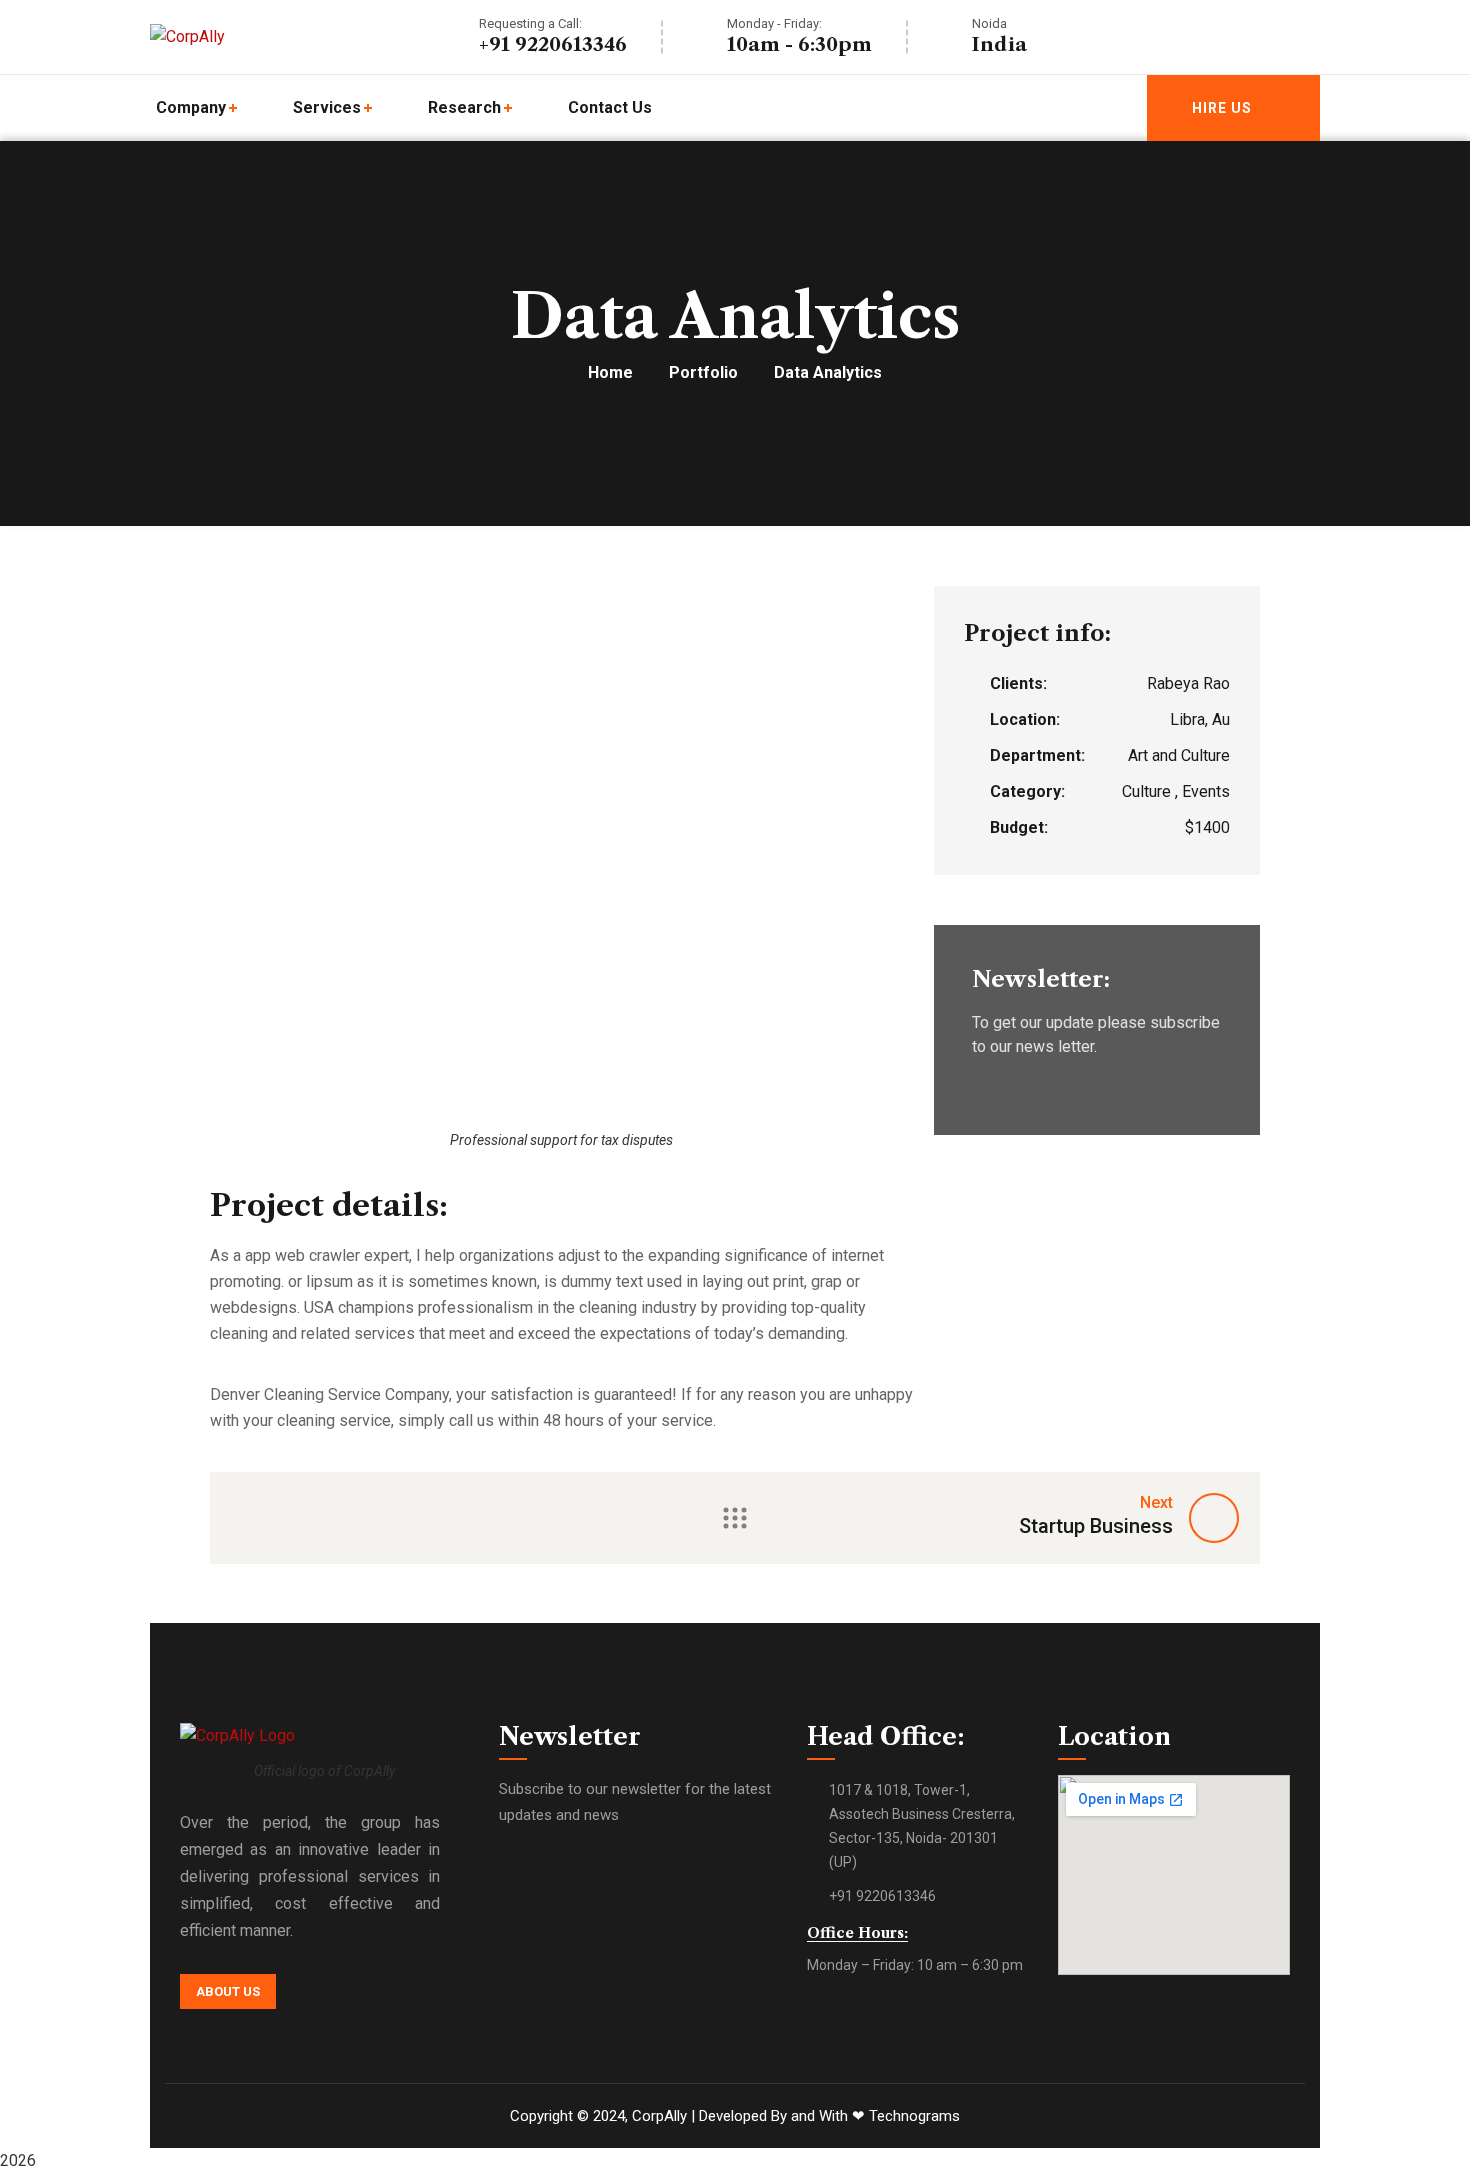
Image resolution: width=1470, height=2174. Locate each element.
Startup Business (1096, 1526)
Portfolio (703, 372)
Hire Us (1222, 108)
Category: (1027, 791)
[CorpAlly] (187, 37)
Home (610, 372)
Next (1156, 1502)
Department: (1037, 755)
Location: (1025, 719)
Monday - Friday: (774, 23)
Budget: (1019, 827)
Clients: (1018, 683)
